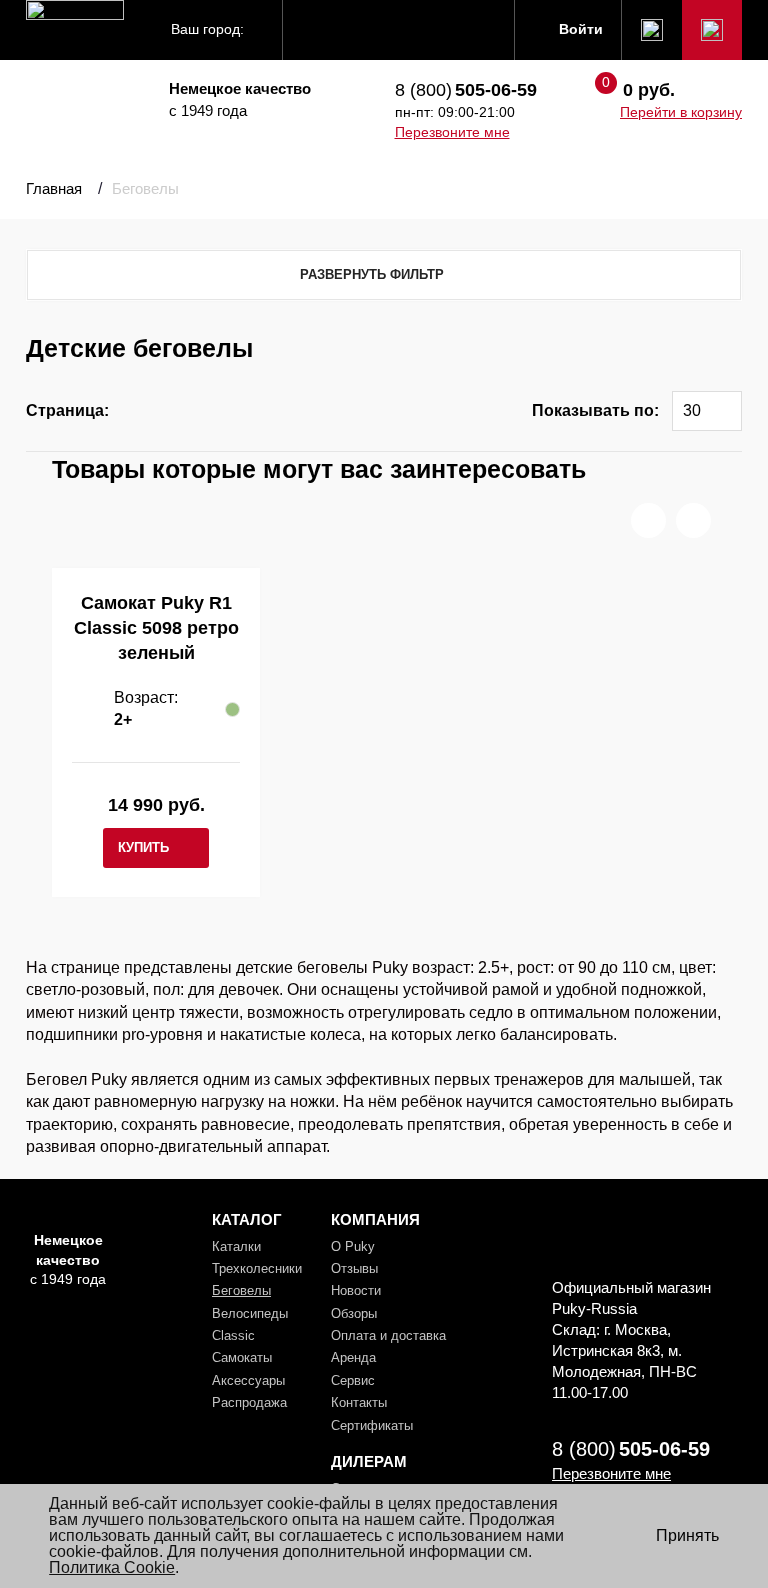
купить (143, 847)
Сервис (353, 1380)
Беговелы (241, 1290)
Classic (233, 1335)
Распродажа (249, 1402)
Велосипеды (250, 1313)
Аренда (353, 1357)
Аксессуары (248, 1380)
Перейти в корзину (681, 112)
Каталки (236, 1246)
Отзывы (354, 1268)
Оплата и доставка (388, 1335)
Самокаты (242, 1357)
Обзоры (354, 1313)
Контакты (359, 1402)
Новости (356, 1290)
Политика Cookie (112, 1567)
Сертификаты (372, 1425)
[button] (648, 520)
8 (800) (466, 90)
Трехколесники (257, 1268)
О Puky (353, 1246)
